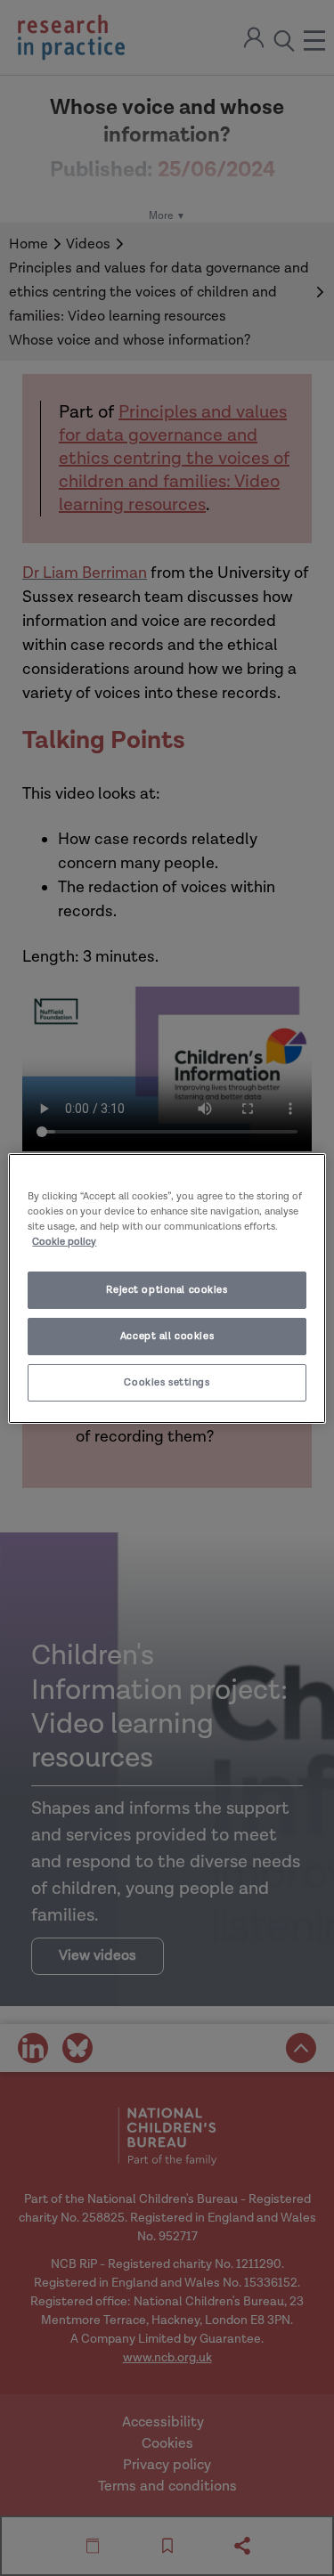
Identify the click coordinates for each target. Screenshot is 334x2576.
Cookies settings (167, 1382)
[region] (167, 1288)
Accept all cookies (167, 1336)
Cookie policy (64, 1242)
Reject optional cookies (167, 1290)
